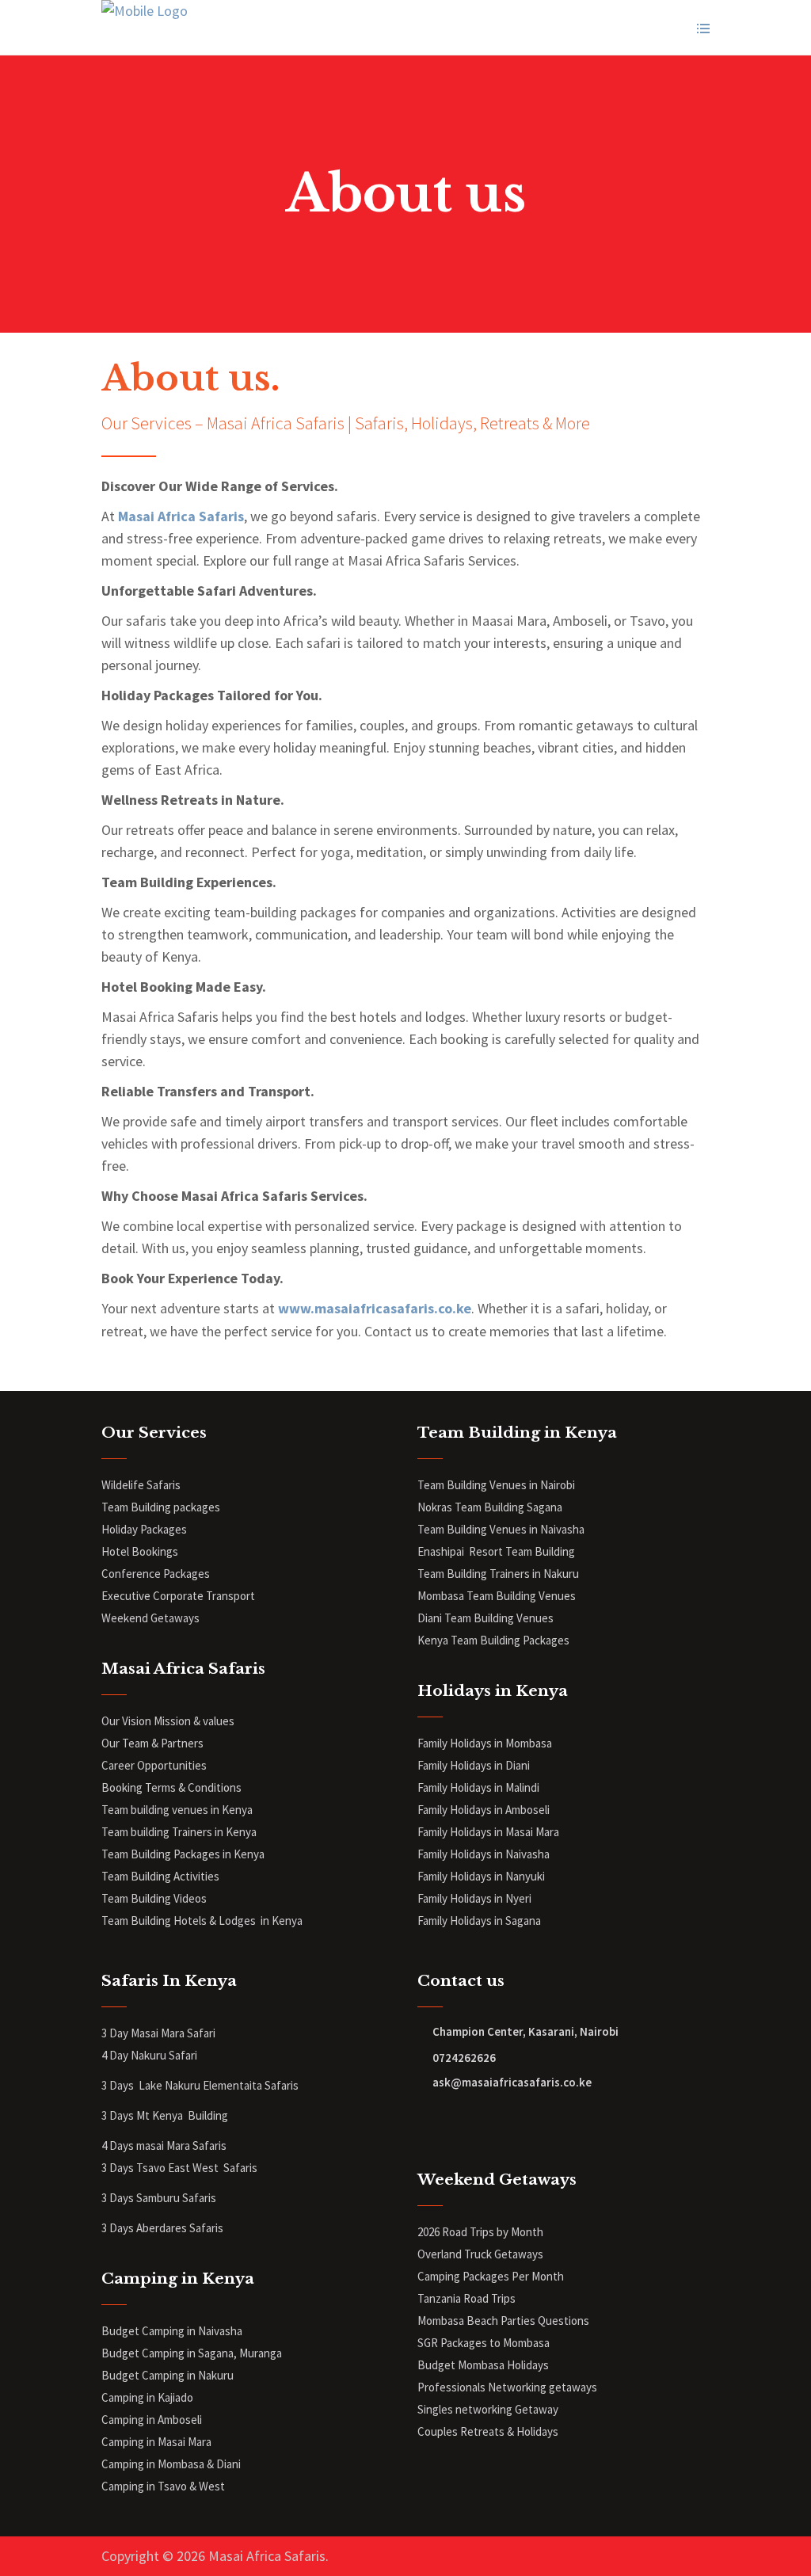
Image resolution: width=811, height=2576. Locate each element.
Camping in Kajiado (147, 2397)
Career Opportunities (154, 1765)
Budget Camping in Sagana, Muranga (192, 2353)
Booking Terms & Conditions (171, 1787)
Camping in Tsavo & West (163, 2486)
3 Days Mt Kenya (143, 2115)
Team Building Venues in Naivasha (501, 1529)
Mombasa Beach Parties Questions (503, 2321)
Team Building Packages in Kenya (183, 1854)
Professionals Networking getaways (508, 2387)
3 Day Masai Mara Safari (160, 2033)
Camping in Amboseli (152, 2420)
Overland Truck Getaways (480, 2254)
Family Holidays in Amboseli (485, 1810)
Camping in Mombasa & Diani (171, 2464)
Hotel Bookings (140, 1551)
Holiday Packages (144, 1529)
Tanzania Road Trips (466, 2298)
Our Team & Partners (152, 1743)
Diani (431, 1618)
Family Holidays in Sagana (479, 1921)
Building (208, 2115)
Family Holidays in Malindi (480, 1787)
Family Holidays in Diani (474, 1765)
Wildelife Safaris (141, 1485)
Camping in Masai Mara (156, 2442)
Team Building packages (161, 1507)
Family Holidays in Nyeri (474, 1898)
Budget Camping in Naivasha (173, 2331)
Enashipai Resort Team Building (496, 1551)
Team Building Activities (160, 1876)
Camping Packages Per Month (491, 2276)
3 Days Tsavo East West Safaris (179, 2168)
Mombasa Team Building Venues (497, 1596)
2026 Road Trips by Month (482, 2232)
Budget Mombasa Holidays (483, 2365)
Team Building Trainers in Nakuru (498, 1574)
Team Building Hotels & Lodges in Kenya (202, 1921)
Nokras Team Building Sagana (490, 1507)
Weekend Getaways (150, 1618)
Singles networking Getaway (488, 2409)
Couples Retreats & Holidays (488, 2431)
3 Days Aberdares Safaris (164, 2228)
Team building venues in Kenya (177, 1810)
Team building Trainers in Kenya (179, 1832)
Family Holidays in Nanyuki (481, 1876)
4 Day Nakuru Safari (149, 2055)
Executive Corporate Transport (178, 1596)
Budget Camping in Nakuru (168, 2375)
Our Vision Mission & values (168, 1721)
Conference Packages (156, 1574)
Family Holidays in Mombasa (485, 1743)
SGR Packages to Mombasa (484, 2343)
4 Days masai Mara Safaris (164, 2145)
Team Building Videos (154, 1898)
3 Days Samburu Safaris (159, 2198)
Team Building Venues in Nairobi (496, 1485)
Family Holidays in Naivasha (484, 1854)
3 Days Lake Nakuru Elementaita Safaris (200, 2085)
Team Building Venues (499, 1618)
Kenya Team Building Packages (493, 1640)
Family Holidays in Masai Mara (489, 1832)
